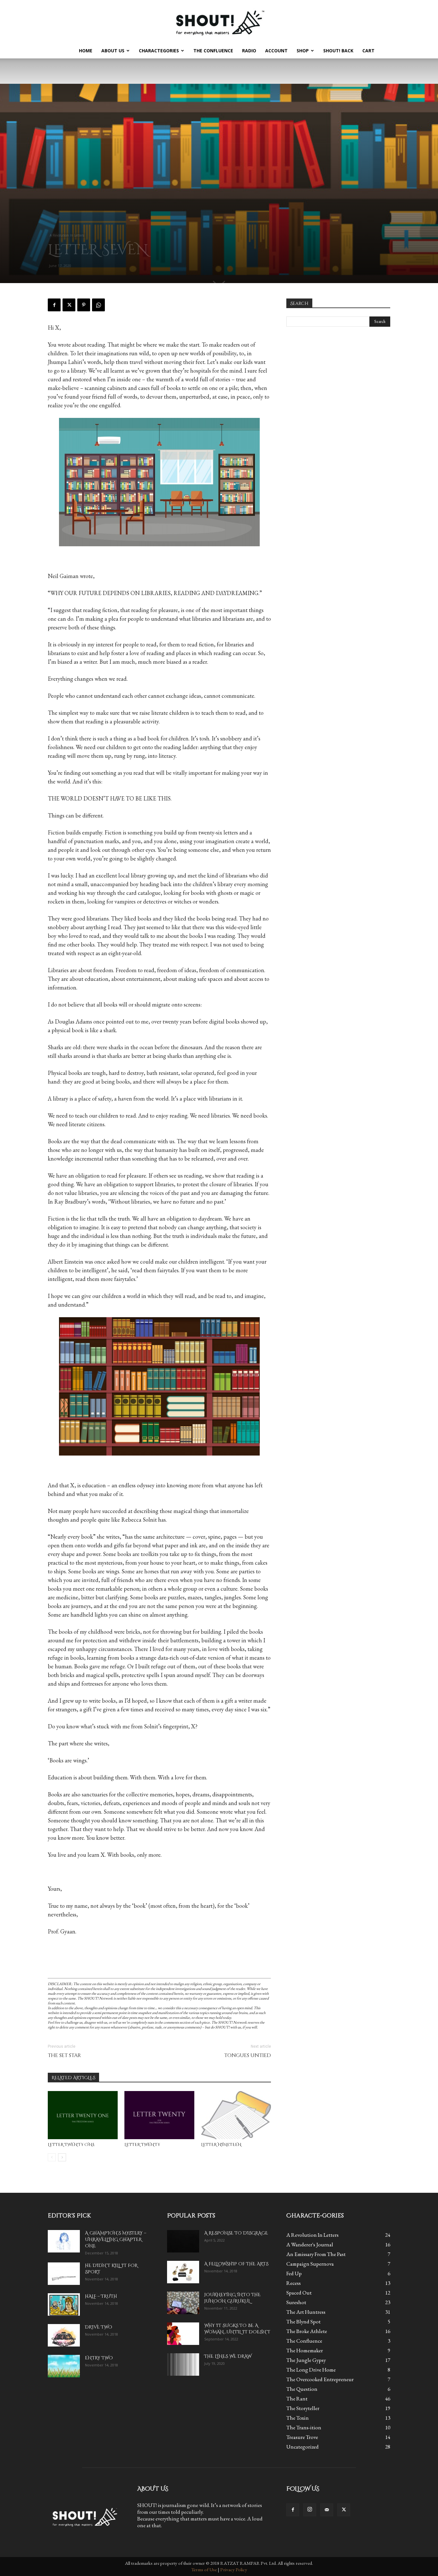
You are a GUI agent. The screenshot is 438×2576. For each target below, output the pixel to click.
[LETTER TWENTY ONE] (83, 2115)
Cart (368, 51)
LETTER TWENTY (142, 2145)
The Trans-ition (304, 2427)
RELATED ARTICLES (73, 2078)
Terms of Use (204, 2569)
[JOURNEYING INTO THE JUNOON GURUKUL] (183, 2303)
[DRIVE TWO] (64, 2335)
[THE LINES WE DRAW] (183, 2364)
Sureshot (296, 2302)
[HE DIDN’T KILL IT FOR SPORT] (64, 2274)
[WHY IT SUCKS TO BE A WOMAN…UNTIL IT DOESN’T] (183, 2334)
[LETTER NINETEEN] (236, 2115)
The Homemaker (305, 2350)
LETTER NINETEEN (221, 2145)
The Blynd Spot (303, 2321)
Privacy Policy (234, 2569)
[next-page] (62, 2157)
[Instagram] (310, 2510)
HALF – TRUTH (101, 2296)
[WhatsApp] (98, 305)
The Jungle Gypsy (306, 2360)
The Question (302, 2389)
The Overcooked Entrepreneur (320, 2379)
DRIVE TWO (99, 2327)
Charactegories (159, 51)
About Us (113, 51)
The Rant (297, 2399)
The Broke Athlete (307, 2331)
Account (276, 51)
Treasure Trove (302, 2437)
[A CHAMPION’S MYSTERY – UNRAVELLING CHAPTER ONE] (64, 2241)
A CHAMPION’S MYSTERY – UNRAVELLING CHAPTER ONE (116, 2239)
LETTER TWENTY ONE (71, 2145)
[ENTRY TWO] (64, 2366)
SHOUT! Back (338, 51)
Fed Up (294, 2273)
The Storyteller (303, 2408)
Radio (249, 51)
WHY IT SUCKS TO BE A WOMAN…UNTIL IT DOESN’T (237, 2329)
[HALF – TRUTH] (64, 2304)
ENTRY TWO (99, 2358)
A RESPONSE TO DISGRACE (236, 2233)
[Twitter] (69, 305)
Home (86, 51)
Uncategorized (303, 2447)
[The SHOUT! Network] (219, 22)
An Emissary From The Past (316, 2254)
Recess (294, 2283)
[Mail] (327, 2510)
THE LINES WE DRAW (228, 2356)
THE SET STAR (64, 2056)
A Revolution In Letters (67, 235)
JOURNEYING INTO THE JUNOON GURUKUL (232, 2298)
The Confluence (213, 51)
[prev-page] (52, 2157)
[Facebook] (54, 305)
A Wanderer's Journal (310, 2244)
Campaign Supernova (310, 2264)
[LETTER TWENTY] (159, 2115)
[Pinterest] (84, 305)
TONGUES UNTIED (248, 2056)
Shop (303, 51)
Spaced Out (299, 2293)
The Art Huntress (306, 2312)
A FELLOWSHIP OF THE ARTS (236, 2264)
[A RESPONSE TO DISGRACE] (183, 2241)
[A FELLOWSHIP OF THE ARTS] (183, 2272)
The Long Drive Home (311, 2370)
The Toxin (298, 2418)
